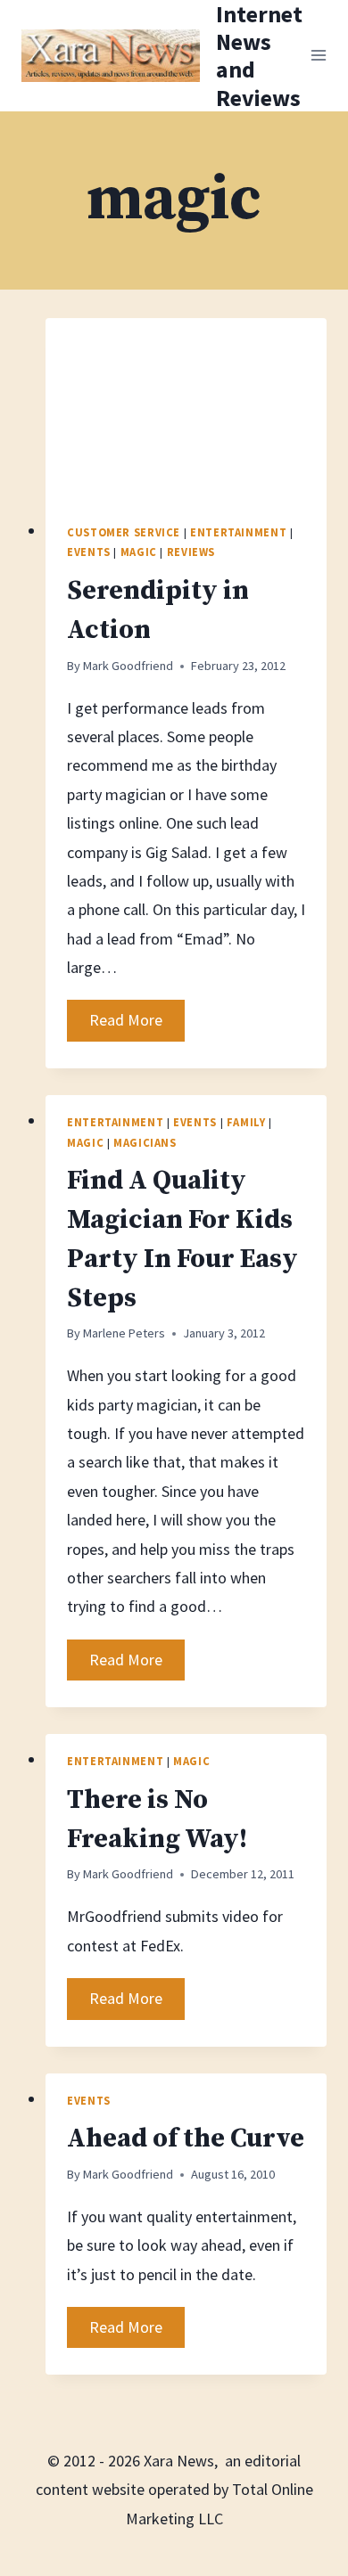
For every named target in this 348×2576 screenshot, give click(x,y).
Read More (137, 1025)
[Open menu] (319, 56)
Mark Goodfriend (128, 666)
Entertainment (238, 532)
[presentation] (186, 412)
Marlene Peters (124, 1333)
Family (246, 1122)
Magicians (145, 1143)
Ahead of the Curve (186, 2138)
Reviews (191, 552)
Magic (139, 552)
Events (89, 552)
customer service (124, 532)
